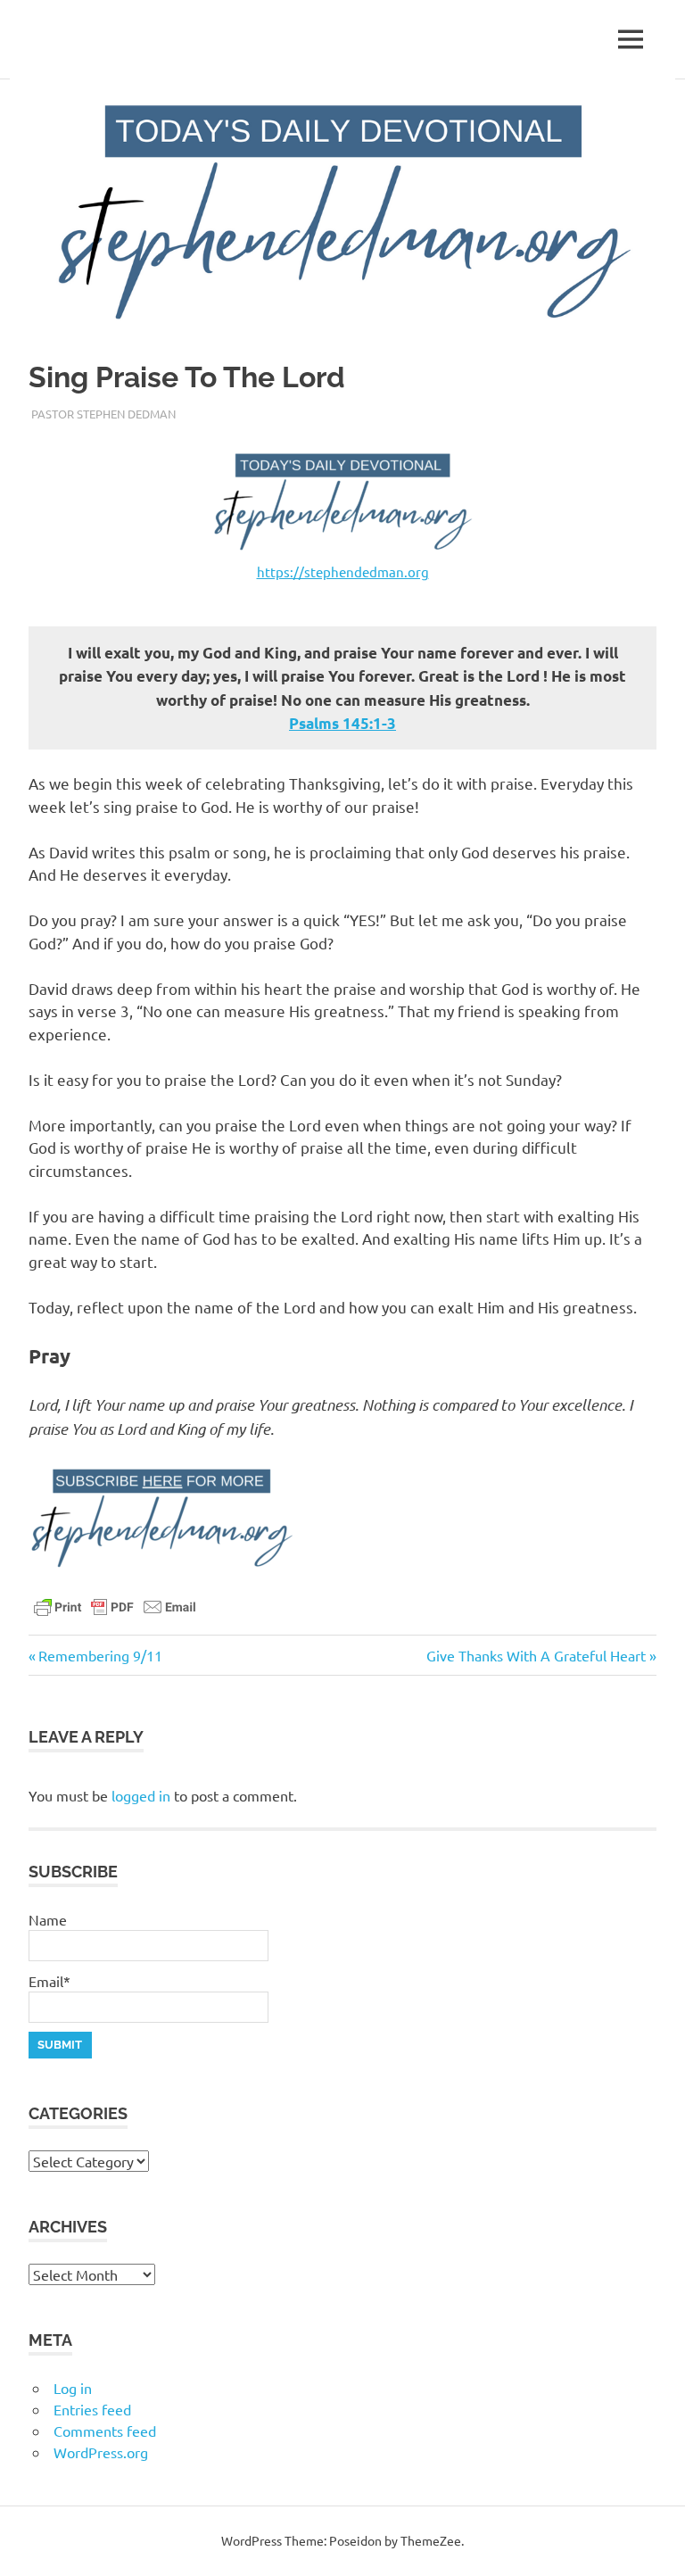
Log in (73, 2388)
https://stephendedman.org (343, 572)
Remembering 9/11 (100, 1655)
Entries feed (92, 2409)
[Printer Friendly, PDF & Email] (115, 1605)
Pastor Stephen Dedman (103, 414)
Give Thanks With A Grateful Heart (536, 1655)
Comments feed (105, 2431)
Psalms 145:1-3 (342, 723)
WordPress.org (101, 2452)
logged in (141, 1795)
